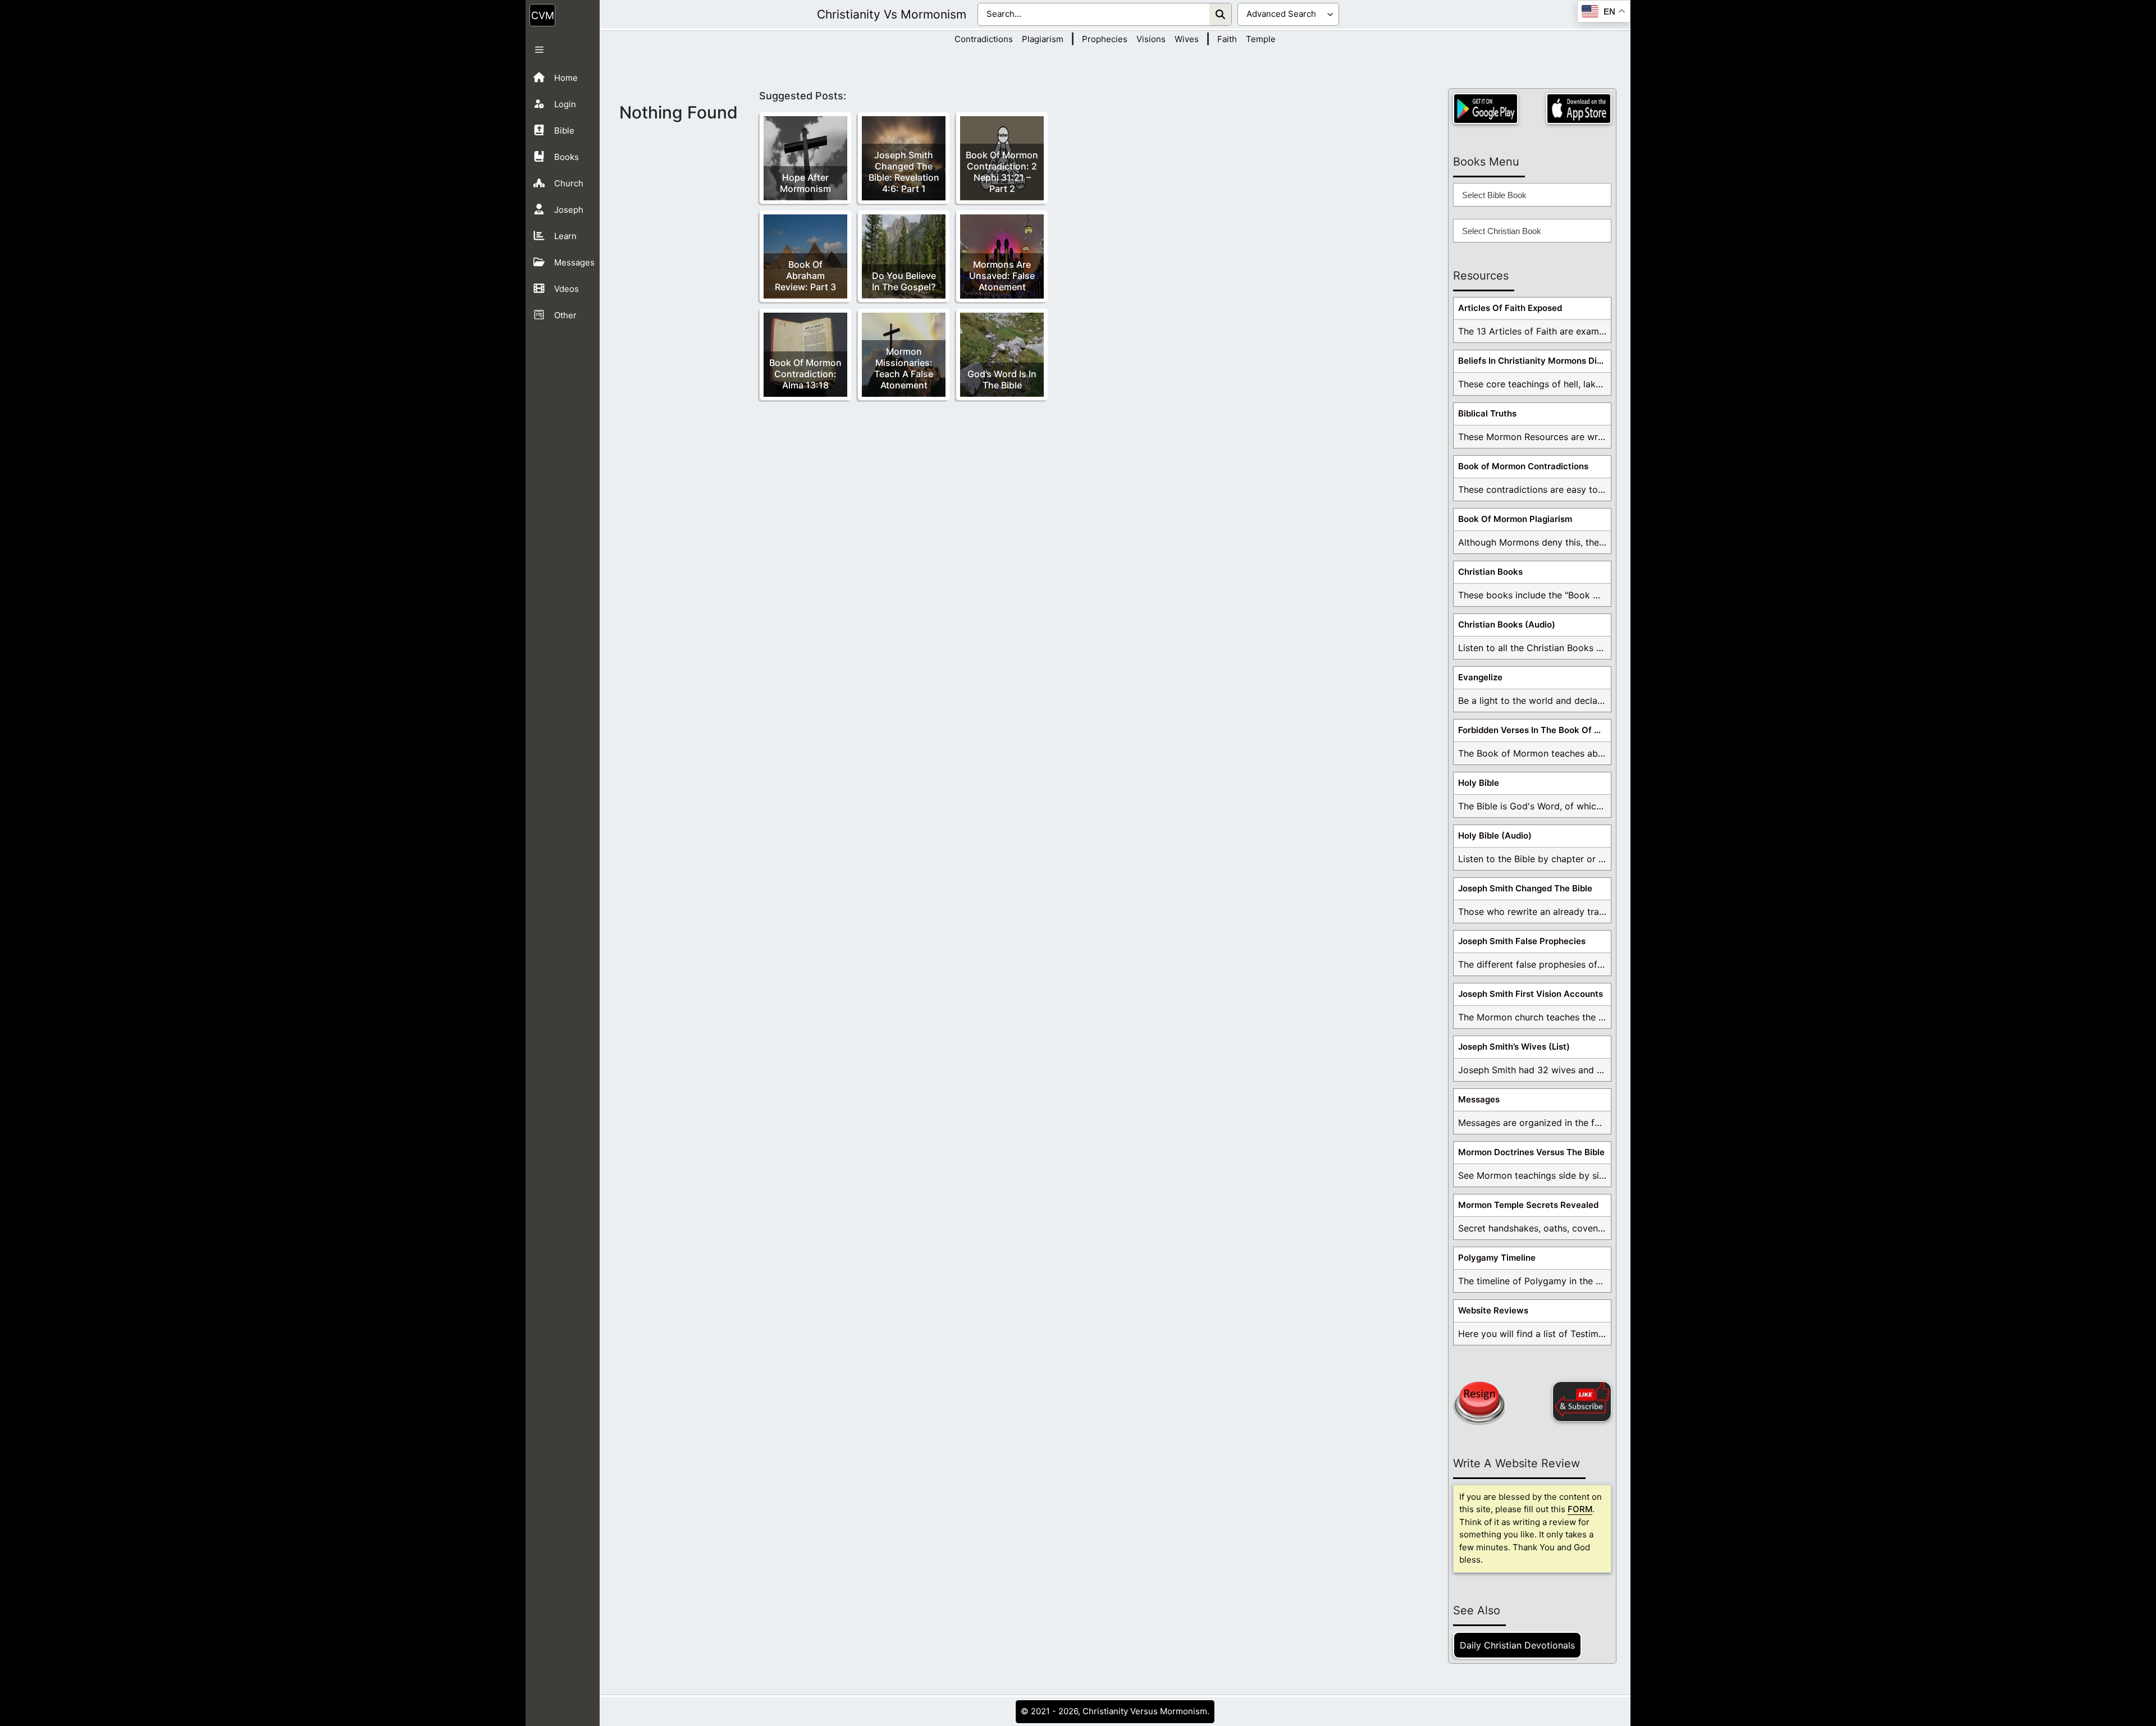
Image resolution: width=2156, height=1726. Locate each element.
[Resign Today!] (1479, 1403)
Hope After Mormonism (805, 183)
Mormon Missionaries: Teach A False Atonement (904, 368)
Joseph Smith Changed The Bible (1525, 888)
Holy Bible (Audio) (1495, 835)
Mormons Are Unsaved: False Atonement (1002, 276)
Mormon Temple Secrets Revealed (1528, 1205)
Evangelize (1480, 677)
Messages (1479, 1099)
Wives (1187, 39)
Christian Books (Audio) (1507, 624)
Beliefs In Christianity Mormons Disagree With (1534, 361)
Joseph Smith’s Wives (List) (1514, 1047)
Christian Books (1490, 572)
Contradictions (984, 39)
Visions (1151, 39)
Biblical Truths (1487, 413)
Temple (1261, 39)
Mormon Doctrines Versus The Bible (1531, 1152)
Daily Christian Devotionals (1517, 1645)
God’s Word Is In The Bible (1002, 379)
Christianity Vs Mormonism (892, 14)
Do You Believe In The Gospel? (904, 281)
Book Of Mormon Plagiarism (1515, 519)
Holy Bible (1479, 783)
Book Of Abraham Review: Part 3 (805, 276)
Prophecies (1105, 39)
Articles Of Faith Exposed (1510, 308)
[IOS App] (1579, 109)
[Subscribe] (1582, 1402)
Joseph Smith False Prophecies (1522, 941)
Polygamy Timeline (1497, 1258)
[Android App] (1486, 109)
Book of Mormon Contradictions (1523, 466)
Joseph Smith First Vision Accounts (1531, 994)
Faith (1227, 39)
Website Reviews (1493, 1310)
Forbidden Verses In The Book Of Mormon (1534, 730)
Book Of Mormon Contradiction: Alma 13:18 (805, 374)
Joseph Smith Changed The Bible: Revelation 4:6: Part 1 (904, 172)
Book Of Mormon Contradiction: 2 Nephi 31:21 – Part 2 (1002, 172)
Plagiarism (1043, 39)
